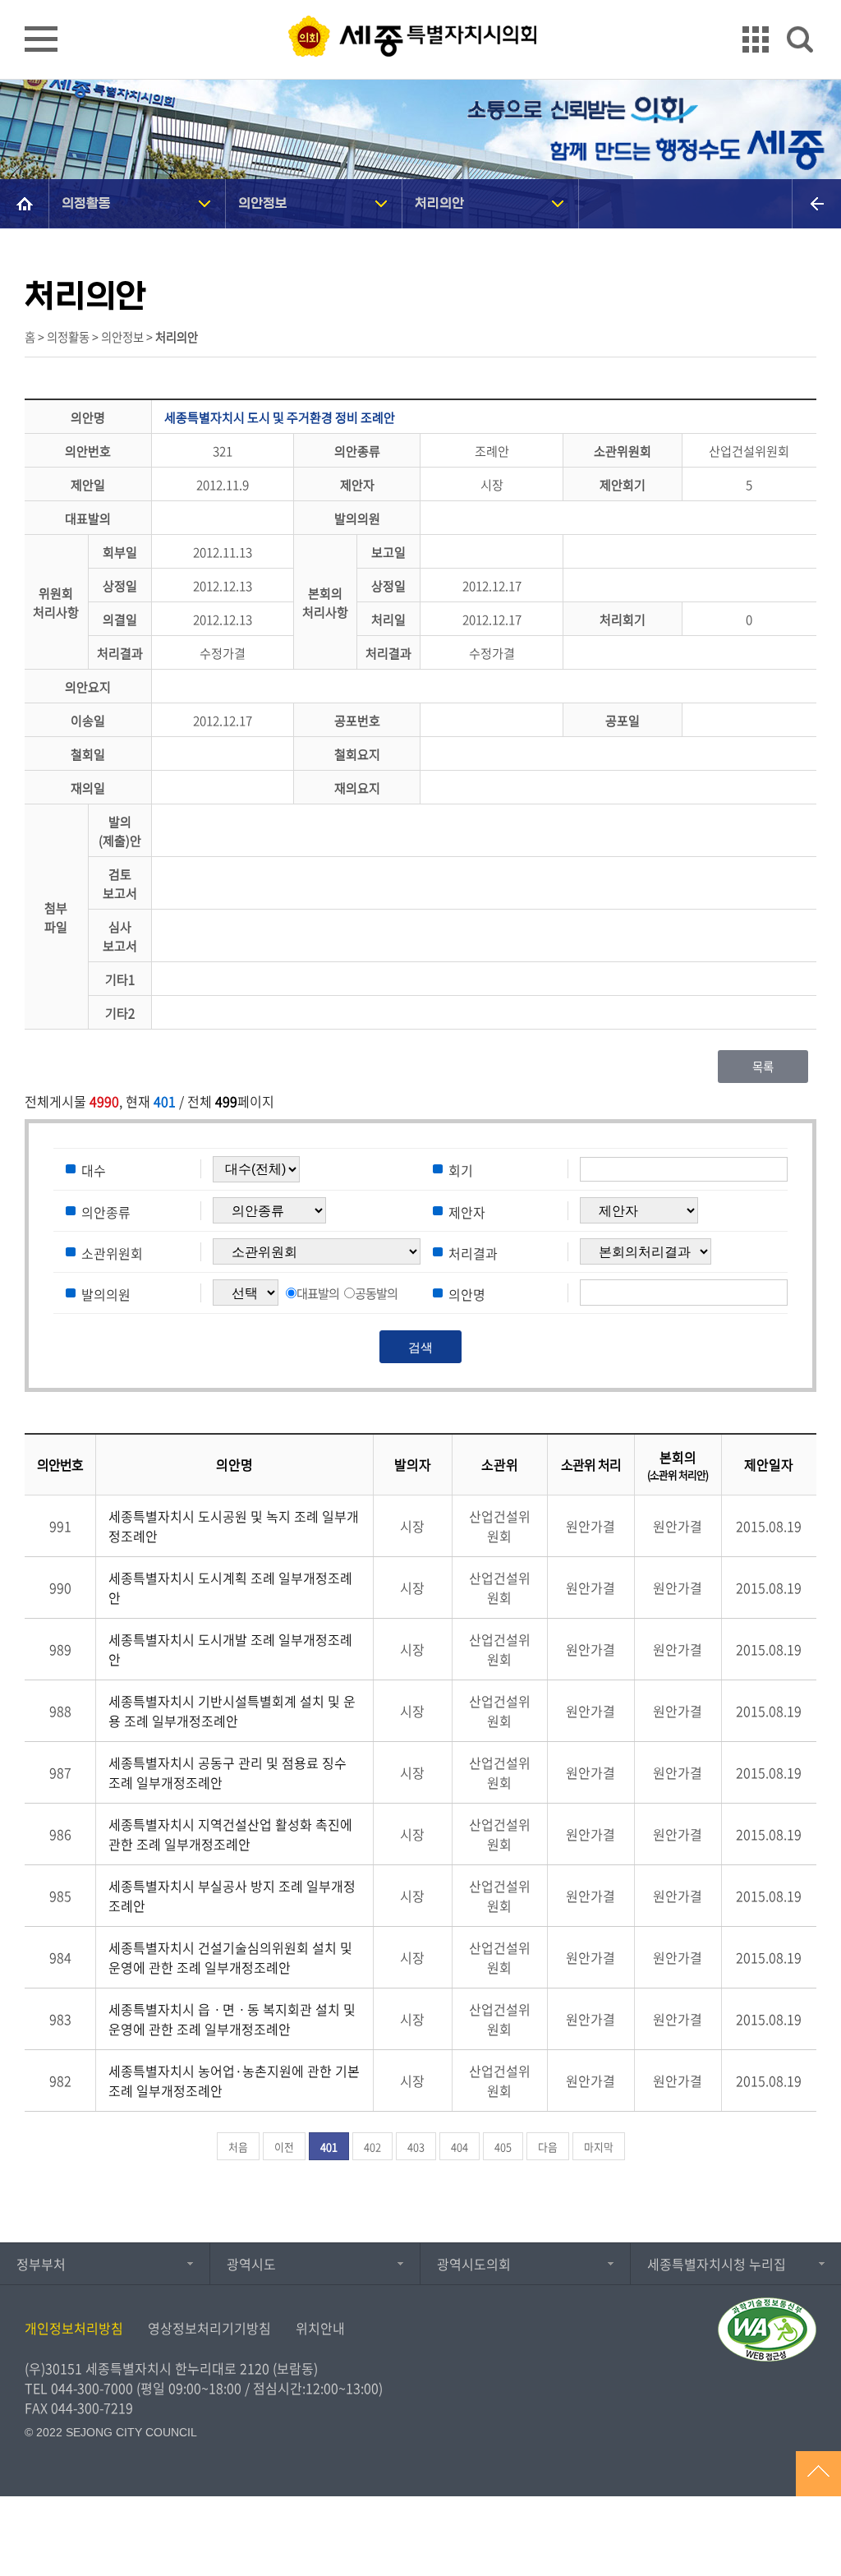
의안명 (467, 1293)
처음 (238, 2147)
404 (460, 2147)
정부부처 (41, 2264)
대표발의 (318, 1293)
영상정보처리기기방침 (209, 2328)
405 (503, 2147)
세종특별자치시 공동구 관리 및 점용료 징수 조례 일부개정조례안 (227, 1772)
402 (372, 2147)
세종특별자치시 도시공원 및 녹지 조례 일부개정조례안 (234, 1526)
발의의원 (106, 1293)
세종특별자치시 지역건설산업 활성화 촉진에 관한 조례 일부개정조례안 (230, 1834)
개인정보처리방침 (74, 2328)
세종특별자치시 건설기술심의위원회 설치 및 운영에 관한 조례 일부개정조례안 (230, 1957)
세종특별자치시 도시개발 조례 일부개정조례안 (230, 1649)
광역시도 (251, 2264)
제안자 (467, 1211)
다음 (548, 2147)
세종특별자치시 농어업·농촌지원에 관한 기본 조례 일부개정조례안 (234, 2081)
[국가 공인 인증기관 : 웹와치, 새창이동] (767, 2329)
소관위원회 (112, 1252)
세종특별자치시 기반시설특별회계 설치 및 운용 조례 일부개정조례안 (232, 1711)
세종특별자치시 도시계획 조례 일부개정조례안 (230, 1588)
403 (416, 2147)
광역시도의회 (474, 2264)
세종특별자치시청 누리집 (717, 2264)
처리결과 (473, 1252)
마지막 (599, 2147)
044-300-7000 (92, 2388)
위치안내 (320, 2328)
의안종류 (106, 1211)
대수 (94, 1170)
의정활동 (86, 203)
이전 (284, 2147)
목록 (763, 1067)
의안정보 (263, 203)
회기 (461, 1170)
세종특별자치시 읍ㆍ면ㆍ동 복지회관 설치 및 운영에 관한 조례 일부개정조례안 (232, 2019)
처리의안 (439, 203)
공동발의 (376, 1293)
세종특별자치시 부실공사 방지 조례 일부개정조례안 (232, 1896)
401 (329, 2147)
